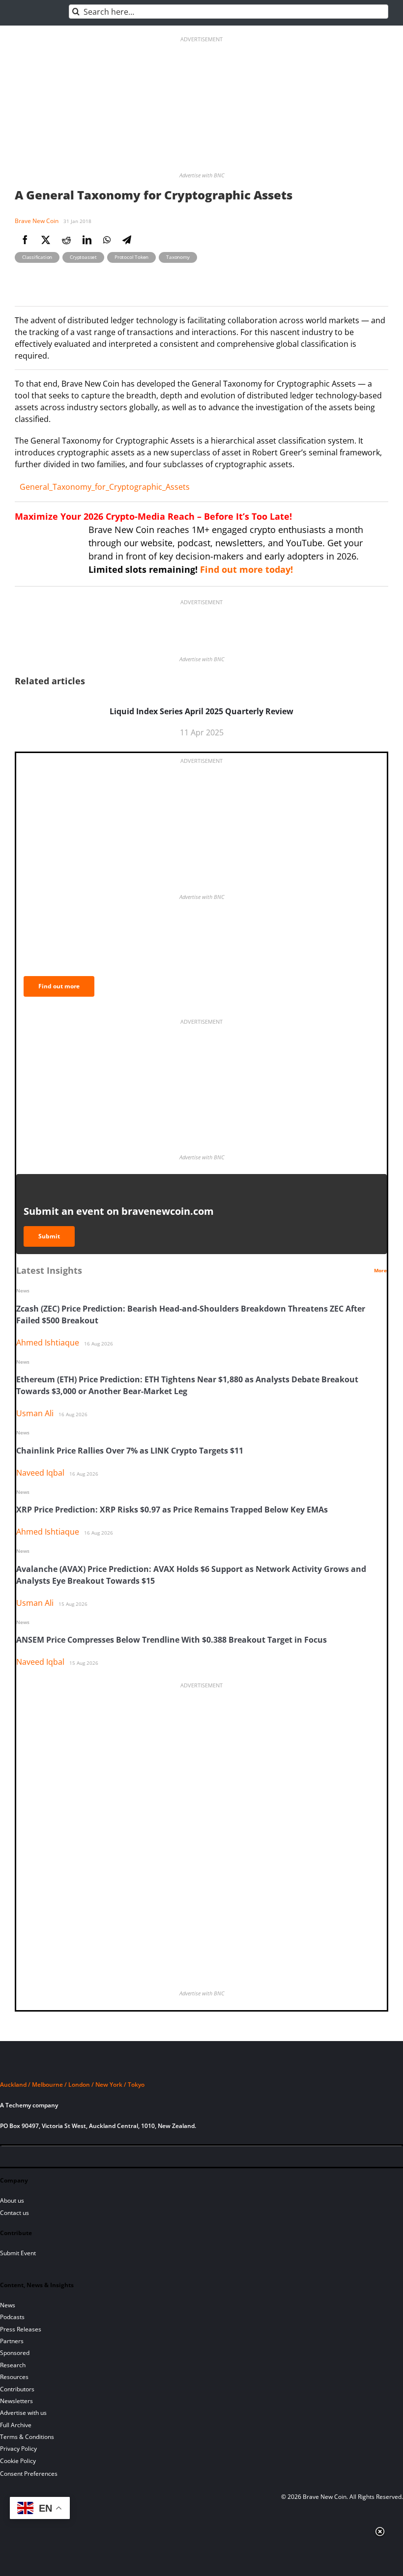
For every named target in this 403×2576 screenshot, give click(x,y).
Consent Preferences (29, 2474)
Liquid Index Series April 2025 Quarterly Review (201, 711)
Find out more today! (246, 569)
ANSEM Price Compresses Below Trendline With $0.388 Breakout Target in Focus (172, 1640)
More (380, 1270)
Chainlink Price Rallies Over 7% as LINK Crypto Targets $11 (130, 1451)
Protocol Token (131, 257)
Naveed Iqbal (40, 1473)
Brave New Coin (37, 221)
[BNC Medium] (91, 2158)
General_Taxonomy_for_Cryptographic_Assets (105, 487)
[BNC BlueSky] (108, 2158)
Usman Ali (35, 1413)
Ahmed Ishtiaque (48, 1343)
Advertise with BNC (202, 175)
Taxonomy (178, 257)
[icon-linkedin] (41, 2158)
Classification (37, 257)
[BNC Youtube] (75, 2158)
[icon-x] (58, 2158)
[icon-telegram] (25, 2158)
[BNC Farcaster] (125, 2158)
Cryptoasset (83, 257)
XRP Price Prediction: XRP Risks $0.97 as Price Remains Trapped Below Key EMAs (172, 1510)
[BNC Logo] (201, 2066)
